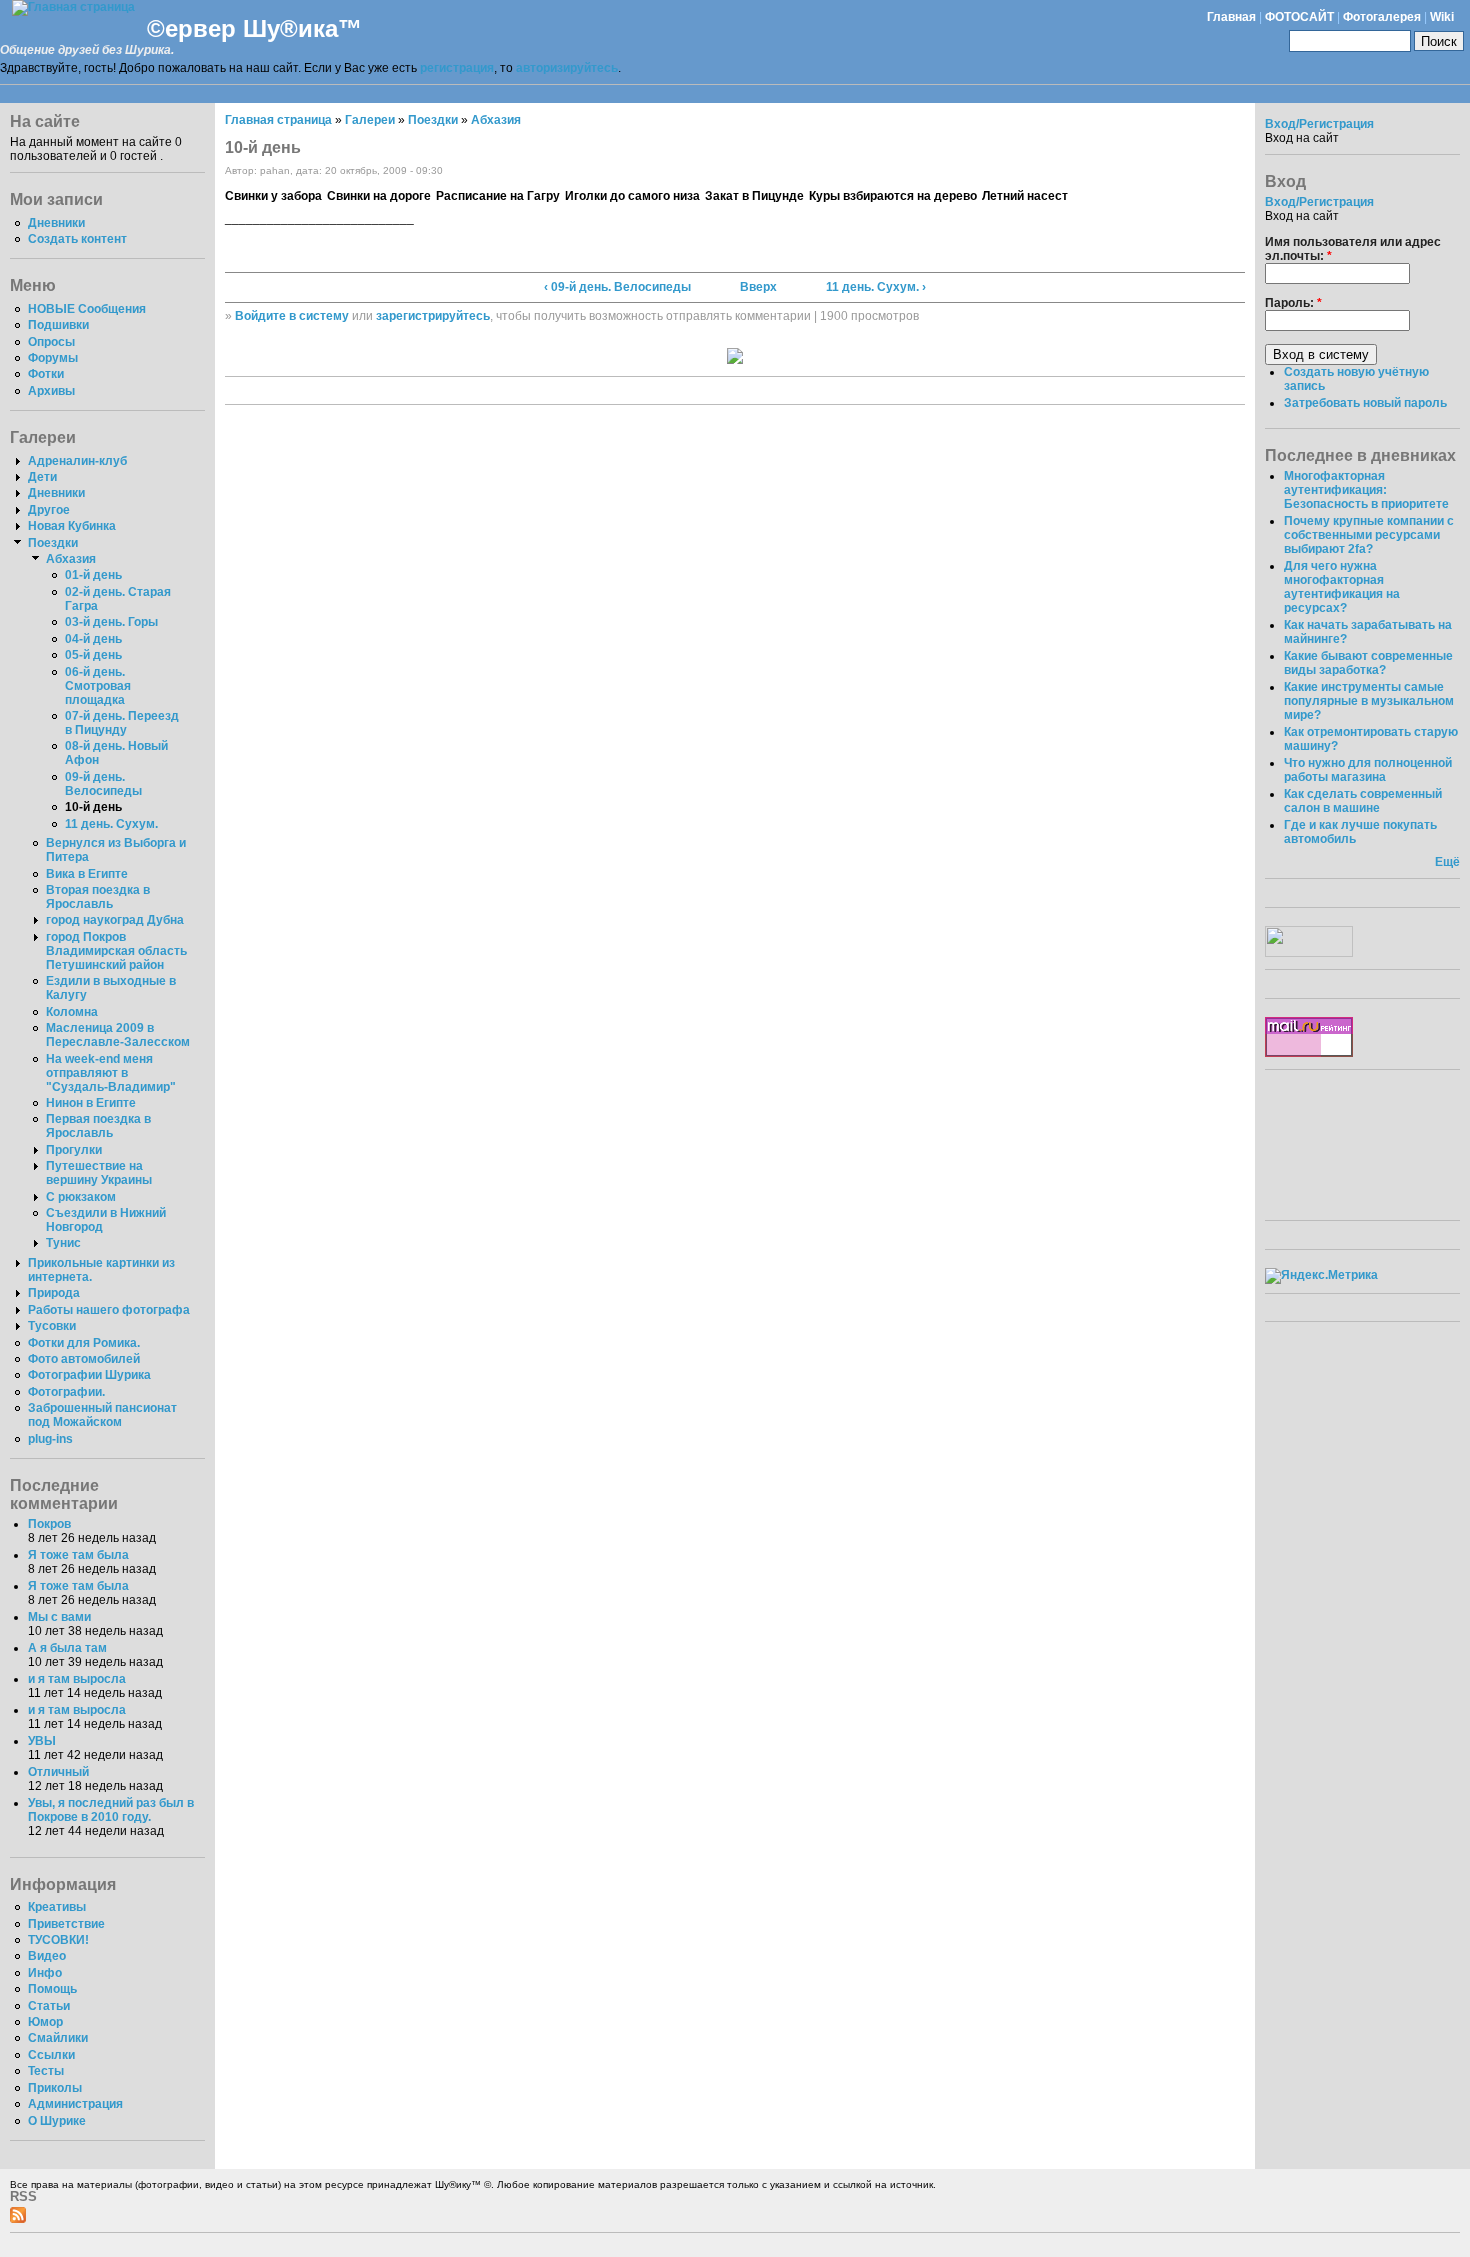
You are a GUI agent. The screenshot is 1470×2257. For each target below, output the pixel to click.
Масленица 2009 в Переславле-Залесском (118, 1035)
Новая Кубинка (72, 526)
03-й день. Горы (111, 622)
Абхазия (71, 559)
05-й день (93, 655)
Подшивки (58, 325)
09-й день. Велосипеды (103, 784)
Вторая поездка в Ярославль (98, 897)
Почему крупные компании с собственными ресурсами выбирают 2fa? (1369, 535)
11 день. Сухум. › (876, 287)
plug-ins (50, 1439)
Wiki (1442, 17)
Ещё (1447, 862)
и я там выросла (77, 1679)
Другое (49, 510)
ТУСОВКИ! (58, 1940)
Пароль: (1293, 303)
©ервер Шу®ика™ (254, 28)
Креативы (57, 1907)
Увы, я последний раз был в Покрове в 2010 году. (111, 1810)
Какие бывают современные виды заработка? (1368, 663)
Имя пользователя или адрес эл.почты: (1353, 249)
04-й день (93, 639)
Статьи (49, 2006)
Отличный (58, 1772)
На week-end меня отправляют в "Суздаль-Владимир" (111, 1073)
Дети (42, 477)
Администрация (75, 2104)
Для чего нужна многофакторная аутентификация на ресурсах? (1342, 587)
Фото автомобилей (84, 1359)
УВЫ (42, 1741)
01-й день (93, 575)
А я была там (67, 1648)
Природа (54, 1293)
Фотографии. (66, 1392)
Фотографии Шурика (89, 1375)
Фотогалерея (1382, 17)
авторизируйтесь (567, 68)
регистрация (457, 68)
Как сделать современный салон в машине (1363, 801)
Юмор (45, 2022)
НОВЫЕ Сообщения (87, 309)
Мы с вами (59, 1617)
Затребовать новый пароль (1365, 403)
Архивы (51, 391)
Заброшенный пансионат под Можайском (102, 1415)
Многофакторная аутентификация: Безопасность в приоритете (1366, 490)
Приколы (55, 2088)
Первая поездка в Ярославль (98, 1126)
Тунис (63, 1243)
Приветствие (66, 1924)
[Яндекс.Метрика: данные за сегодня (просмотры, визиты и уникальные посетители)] (1321, 1276)
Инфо (45, 1973)
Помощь (52, 1989)
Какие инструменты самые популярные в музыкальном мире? (1369, 701)
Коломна (72, 1012)
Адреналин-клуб (77, 461)
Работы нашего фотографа (109, 1310)
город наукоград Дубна (115, 920)
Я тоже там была (78, 1555)
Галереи (370, 120)
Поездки (53, 543)
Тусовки (52, 1326)
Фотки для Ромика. (84, 1343)
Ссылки (51, 2055)
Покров (49, 1524)
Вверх (758, 287)
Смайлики (58, 2038)
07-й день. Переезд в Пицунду (122, 723)
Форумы (53, 358)
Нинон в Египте (91, 1103)
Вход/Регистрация (1319, 124)
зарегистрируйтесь (433, 316)
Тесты (46, 2071)
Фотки (46, 374)
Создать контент (77, 239)
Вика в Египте (87, 874)
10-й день (93, 807)
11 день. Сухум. (111, 824)
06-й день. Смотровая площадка (98, 686)
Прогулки (74, 1150)
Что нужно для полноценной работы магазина (1368, 770)
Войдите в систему (292, 316)
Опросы (51, 342)
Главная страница (278, 120)
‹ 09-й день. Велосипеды (617, 287)
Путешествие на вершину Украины (99, 1173)
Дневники (56, 223)
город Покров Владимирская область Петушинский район (116, 951)
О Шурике (57, 2121)
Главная (1231, 17)
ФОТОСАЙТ (1299, 17)
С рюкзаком (81, 1197)
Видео (47, 1956)
